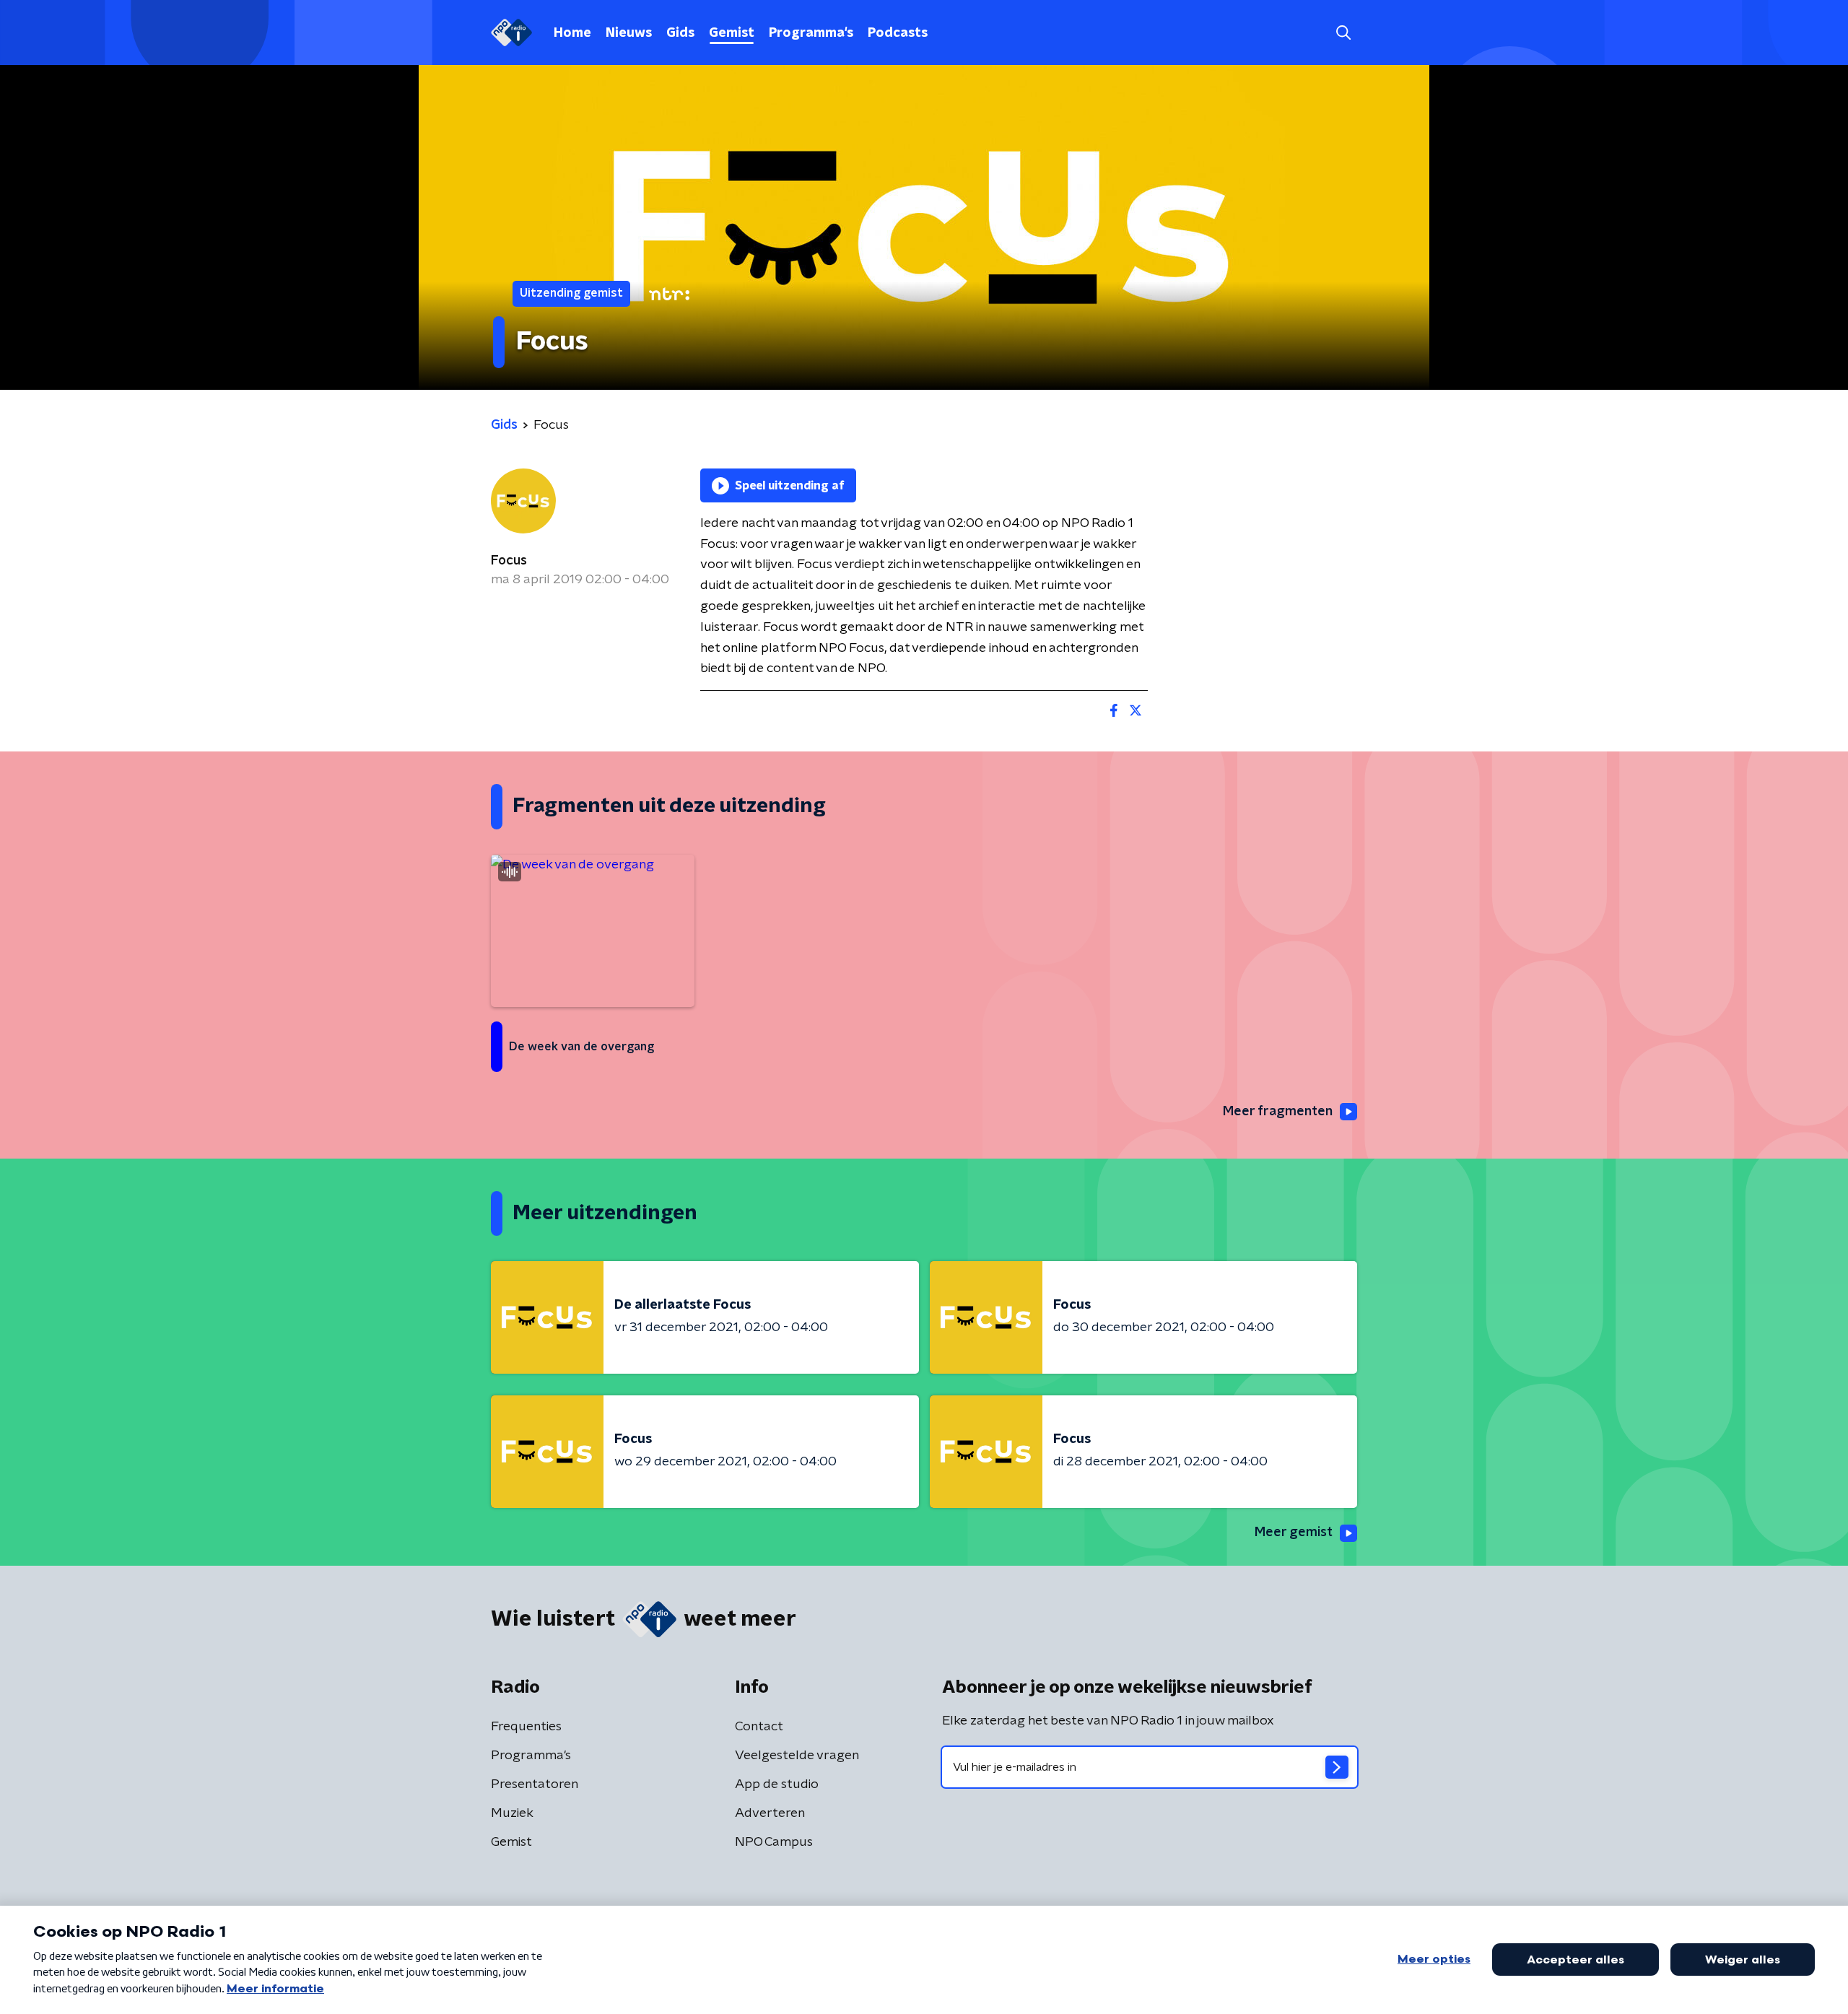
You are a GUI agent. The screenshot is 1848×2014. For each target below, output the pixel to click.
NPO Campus (774, 1842)
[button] (1343, 33)
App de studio (777, 1784)
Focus (509, 561)
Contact (759, 1727)
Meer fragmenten (1278, 1112)
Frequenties (526, 1727)
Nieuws (629, 33)
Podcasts (898, 33)
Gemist (732, 33)
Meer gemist (1294, 1533)
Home (572, 33)
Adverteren (770, 1813)
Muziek (512, 1813)
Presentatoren (535, 1784)
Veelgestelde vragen (797, 1756)
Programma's (811, 33)
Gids (680, 33)
